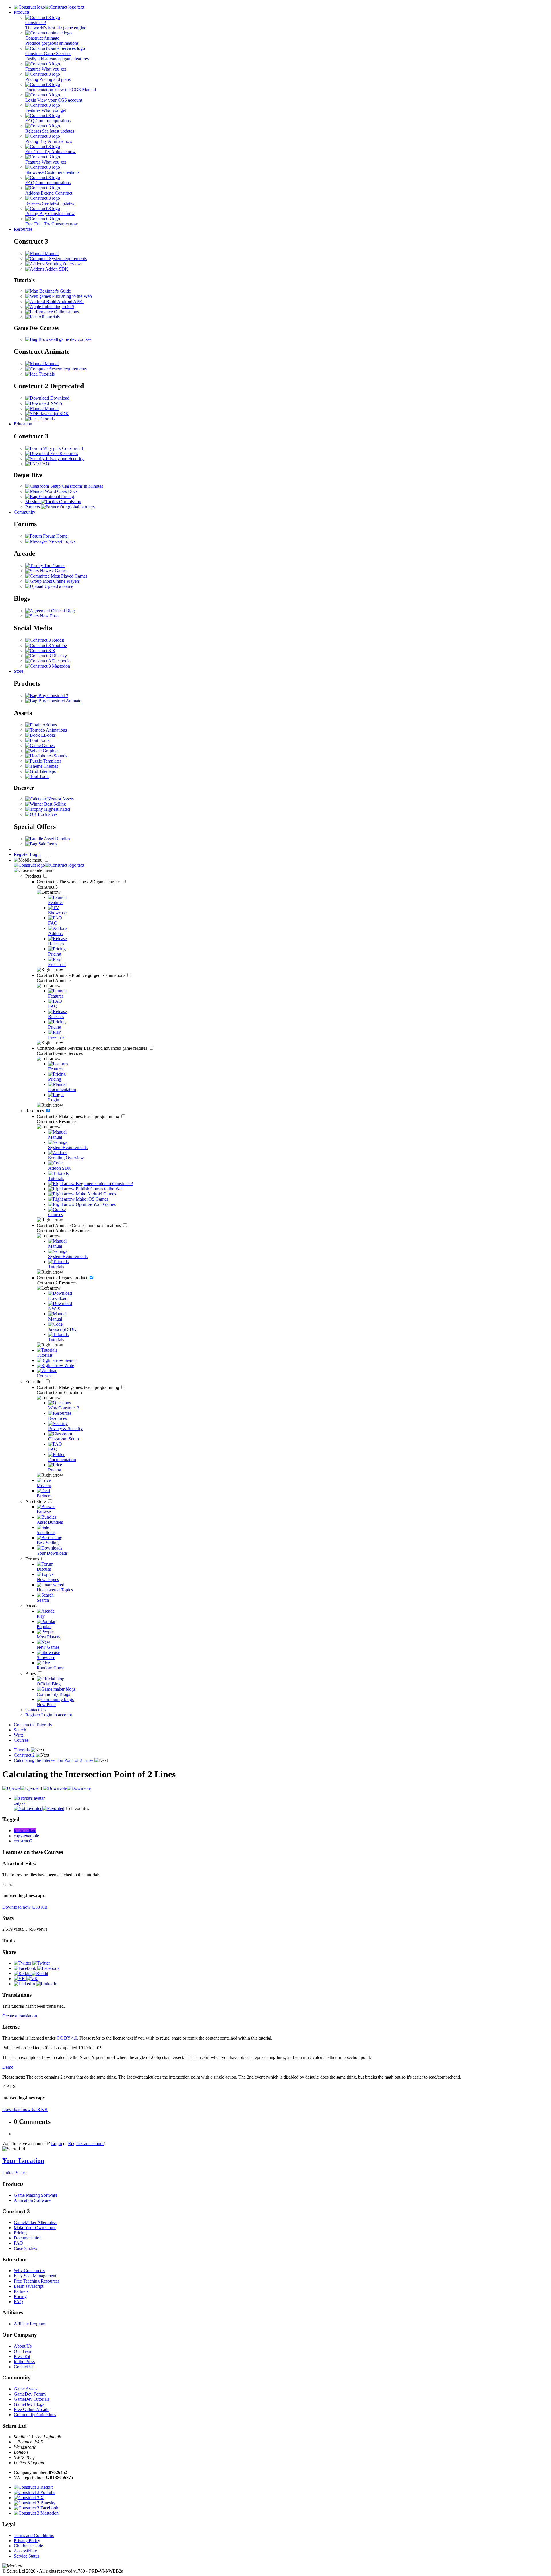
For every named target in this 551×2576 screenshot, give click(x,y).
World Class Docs (61, 491)
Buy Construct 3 (53, 696)
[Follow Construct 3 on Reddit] (45, 640)
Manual (51, 253)
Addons (49, 725)
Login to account (57, 1715)
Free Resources (64, 453)
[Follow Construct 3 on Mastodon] (48, 666)
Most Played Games (68, 576)
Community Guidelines (35, 2415)
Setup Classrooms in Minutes (76, 486)
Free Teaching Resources (37, 2281)
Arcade (32, 1606)
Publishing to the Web (71, 296)
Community (25, 512)
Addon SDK (56, 269)
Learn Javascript (29, 2286)
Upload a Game (58, 586)
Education (23, 424)
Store (19, 671)
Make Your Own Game (35, 2228)
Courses (21, 1740)
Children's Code (28, 2546)
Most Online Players (61, 581)
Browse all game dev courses (64, 339)
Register (22, 854)
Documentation (28, 2238)
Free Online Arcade (32, 2409)
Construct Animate (82, 975)
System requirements (67, 259)
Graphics (50, 751)
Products (22, 12)
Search (70, 1360)
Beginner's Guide (55, 291)
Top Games (54, 566)
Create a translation (20, 2016)
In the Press (24, 2362)
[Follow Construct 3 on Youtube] (46, 645)
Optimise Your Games (95, 1204)
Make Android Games (95, 1194)
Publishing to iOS (58, 307)
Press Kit (22, 2356)
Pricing (20, 2233)
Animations (56, 730)
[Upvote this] (20, 1788)
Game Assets (26, 2389)
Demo (8, 2067)
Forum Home (55, 536)
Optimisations (66, 312)
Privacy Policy (27, 2541)
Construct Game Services (93, 1048)
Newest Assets (60, 799)
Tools (44, 776)
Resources (23, 229)
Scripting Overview (63, 264)
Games (48, 745)
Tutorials (46, 374)
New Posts (49, 616)
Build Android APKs (65, 301)
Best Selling (55, 804)
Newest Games (53, 571)
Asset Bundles (57, 839)
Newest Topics (61, 541)
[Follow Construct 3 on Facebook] (47, 661)
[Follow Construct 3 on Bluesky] (46, 656)
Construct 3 (79, 882)
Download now (25, 1907)
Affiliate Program (30, 2324)
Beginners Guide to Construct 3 (104, 1184)
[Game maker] (49, 865)
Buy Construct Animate (59, 701)
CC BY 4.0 (67, 2038)
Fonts (44, 740)
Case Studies (25, 2248)
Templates (52, 761)
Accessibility (25, 2551)
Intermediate (25, 1831)
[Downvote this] (67, 1788)
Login (35, 854)
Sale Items (47, 844)
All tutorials (49, 317)
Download (59, 398)
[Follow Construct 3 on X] (40, 651)
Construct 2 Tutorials (33, 1725)
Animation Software (32, 2200)
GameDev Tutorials (32, 2399)
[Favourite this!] (39, 1808)
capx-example (26, 1836)
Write (69, 1365)
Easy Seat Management (35, 2276)
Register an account (86, 2144)
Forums (33, 1559)
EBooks (48, 735)
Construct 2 (63, 1278)
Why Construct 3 (29, 2271)
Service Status (27, 2556)
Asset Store (36, 1501)
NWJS (56, 403)
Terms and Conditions (34, 2535)
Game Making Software (36, 2195)
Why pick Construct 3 (62, 448)
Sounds (60, 756)
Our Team (23, 2351)
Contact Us (35, 1710)
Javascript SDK (54, 414)
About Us (23, 2346)
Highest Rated (57, 809)
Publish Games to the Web (99, 1189)
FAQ (44, 464)
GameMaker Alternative (36, 2222)
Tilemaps (47, 771)
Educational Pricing (56, 496)
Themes (50, 766)
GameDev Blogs (29, 2404)
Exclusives (47, 814)
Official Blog (62, 611)
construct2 (23, 1841)
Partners (21, 2291)
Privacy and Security (64, 459)
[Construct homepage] (49, 7)
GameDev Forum (30, 2394)
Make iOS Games (91, 1199)
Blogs (31, 1674)
